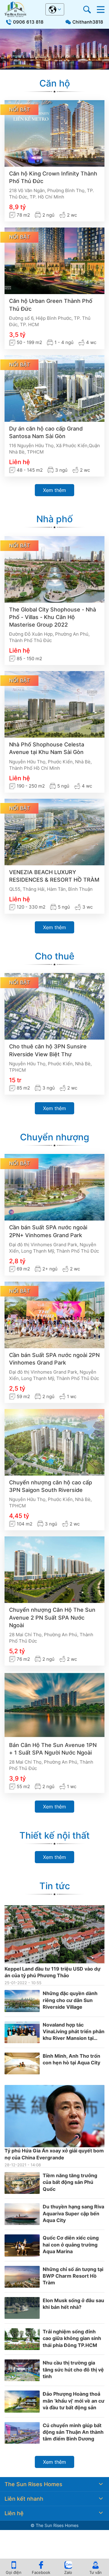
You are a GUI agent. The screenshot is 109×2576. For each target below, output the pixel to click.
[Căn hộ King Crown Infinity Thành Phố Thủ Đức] (54, 133)
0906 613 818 (28, 22)
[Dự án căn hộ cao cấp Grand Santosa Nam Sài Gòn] (54, 388)
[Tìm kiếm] (87, 10)
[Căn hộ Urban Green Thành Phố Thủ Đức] (54, 261)
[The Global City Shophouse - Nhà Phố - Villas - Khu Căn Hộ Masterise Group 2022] (54, 569)
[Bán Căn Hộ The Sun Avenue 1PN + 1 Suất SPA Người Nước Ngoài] (54, 1705)
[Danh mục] (101, 10)
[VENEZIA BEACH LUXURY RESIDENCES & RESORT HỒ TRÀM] (54, 832)
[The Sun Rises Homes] (15, 9)
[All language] (55, 9)
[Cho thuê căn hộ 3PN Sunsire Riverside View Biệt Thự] (54, 1006)
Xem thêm (54, 490)
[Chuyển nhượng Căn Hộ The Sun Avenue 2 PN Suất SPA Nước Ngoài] (54, 1570)
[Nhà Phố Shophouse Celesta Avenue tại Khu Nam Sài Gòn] (54, 704)
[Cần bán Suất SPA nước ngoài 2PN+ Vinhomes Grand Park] (54, 1187)
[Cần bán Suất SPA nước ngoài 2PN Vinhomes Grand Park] (54, 1315)
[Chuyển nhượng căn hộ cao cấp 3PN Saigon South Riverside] (54, 1442)
